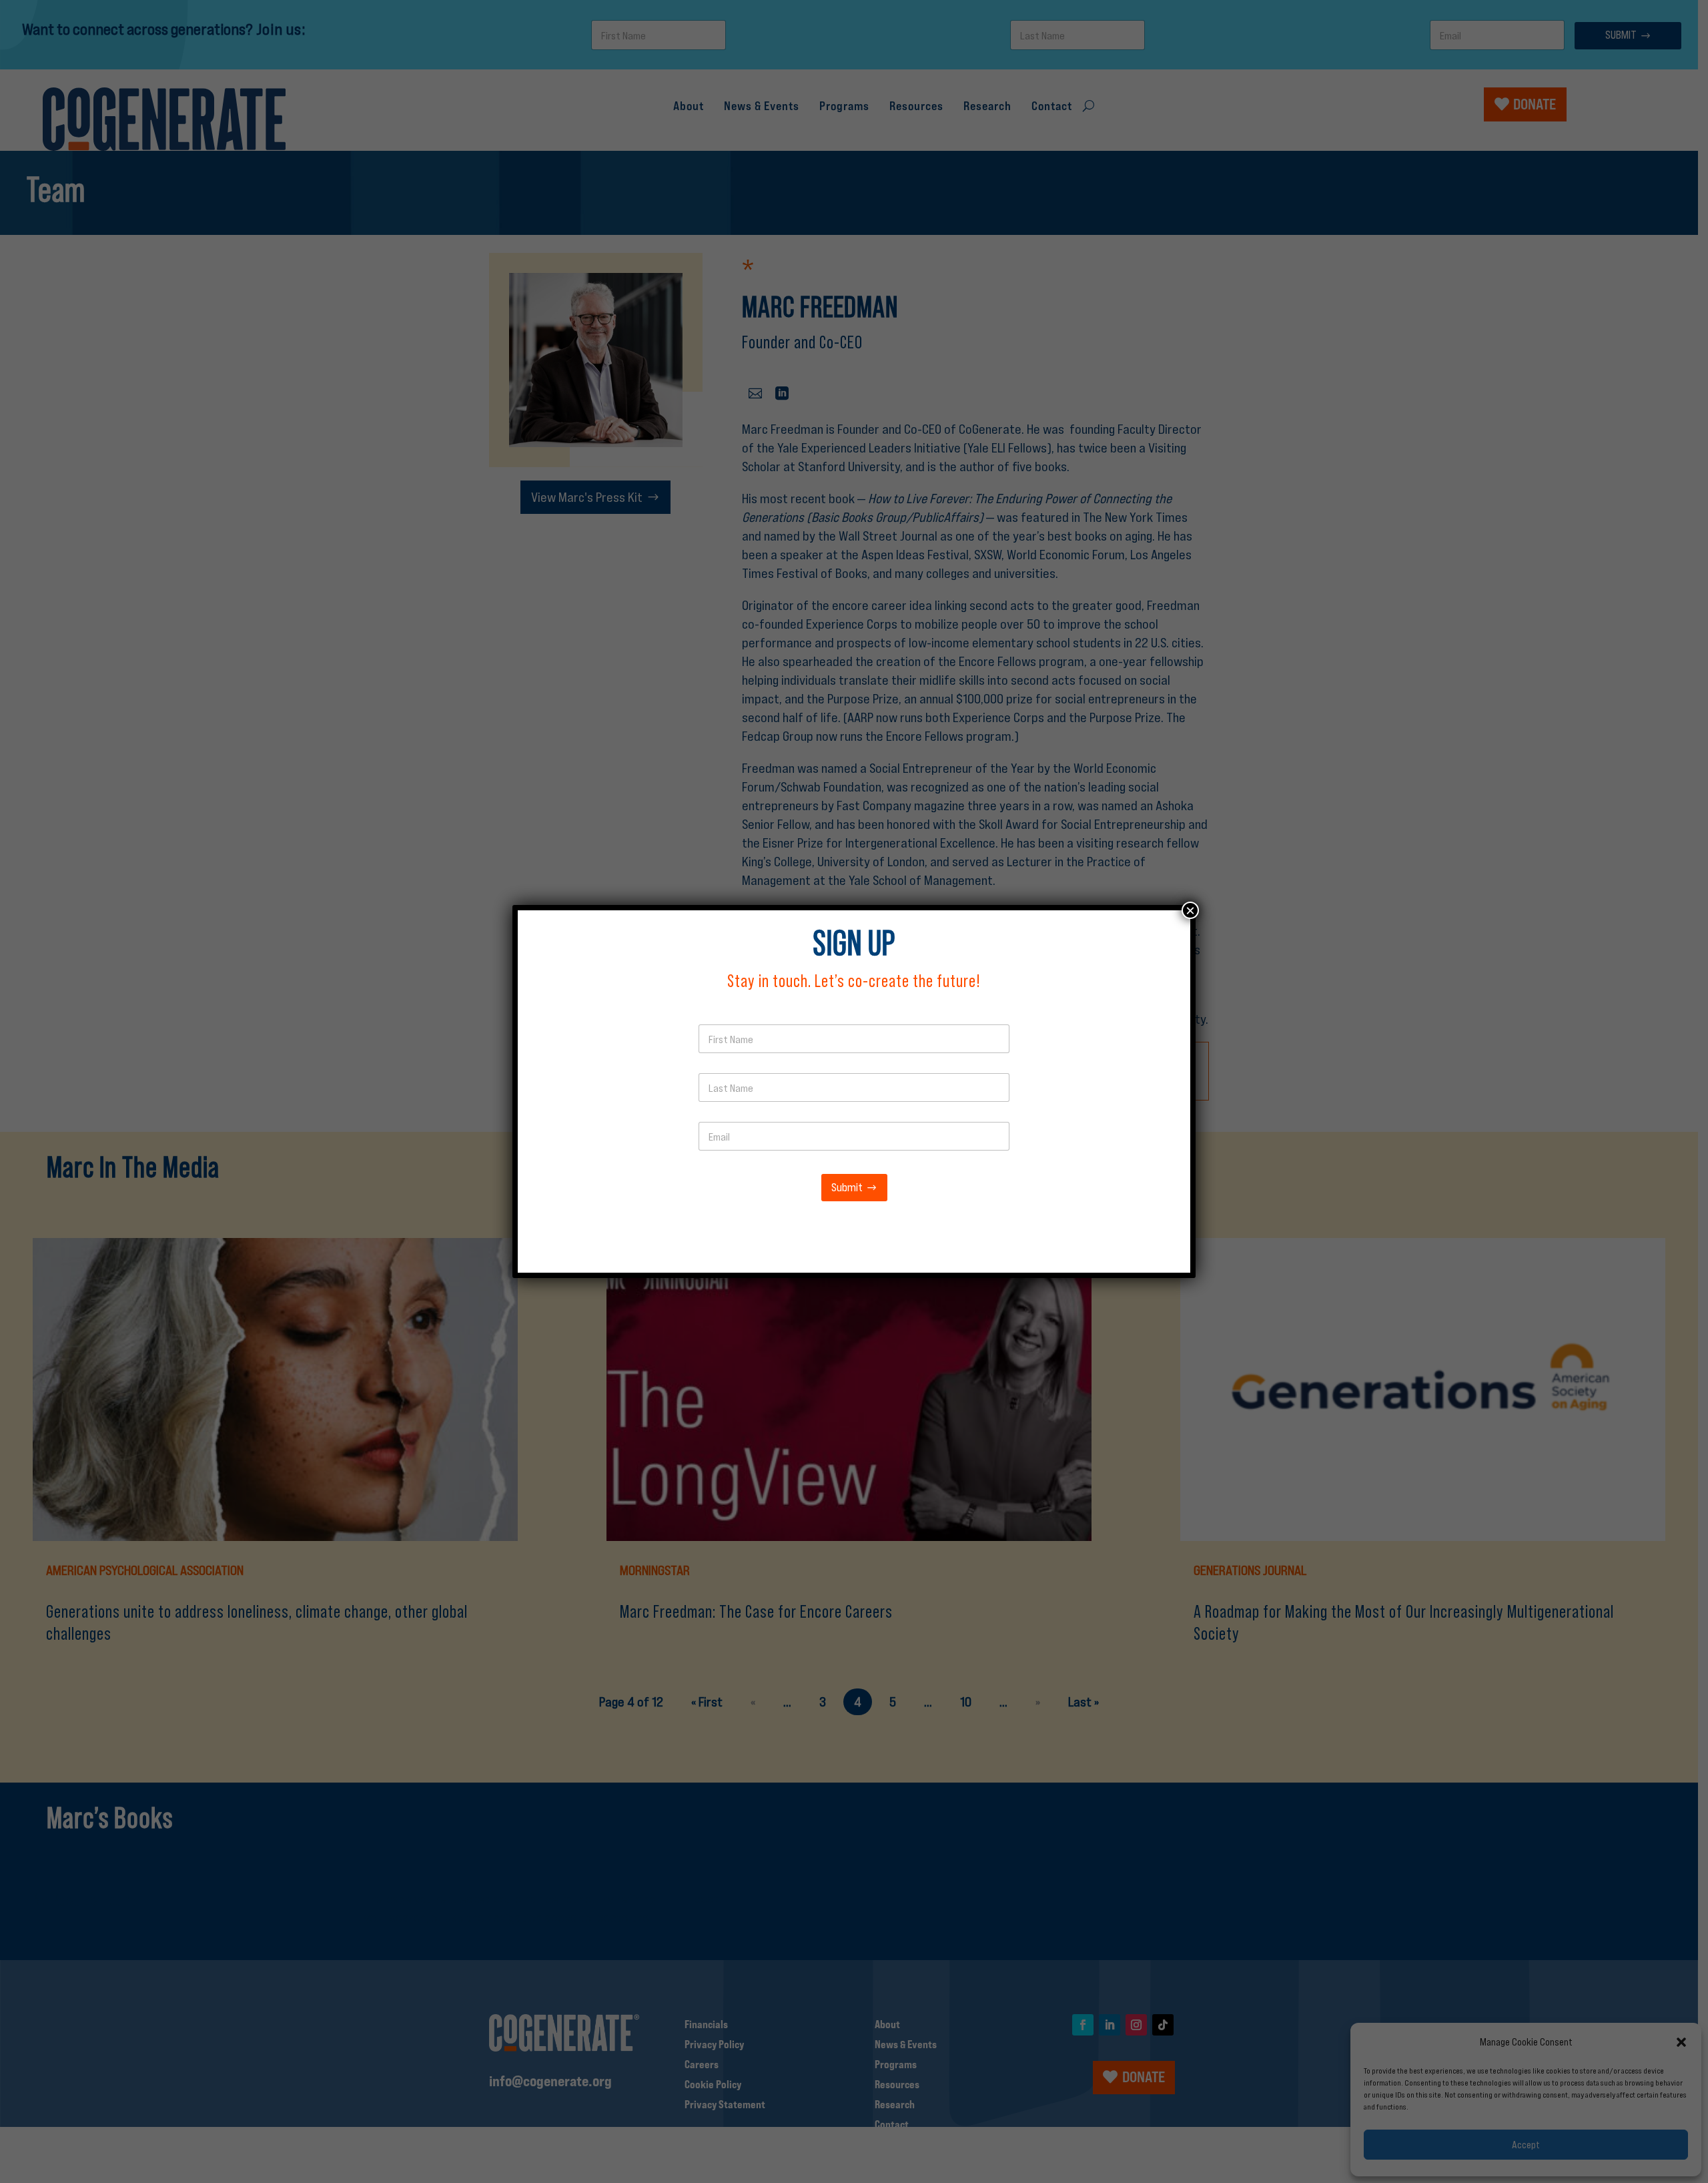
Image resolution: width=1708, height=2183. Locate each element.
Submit (847, 1188)
